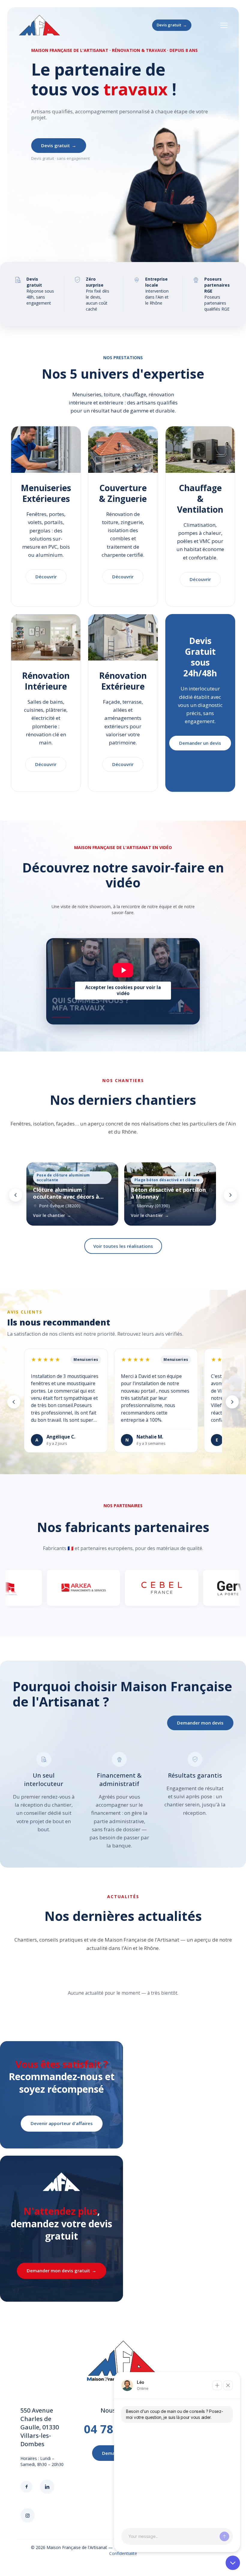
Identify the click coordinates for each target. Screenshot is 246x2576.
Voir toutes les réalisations (123, 1246)
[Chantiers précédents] (16, 1195)
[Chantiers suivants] (230, 1195)
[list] (123, 1195)
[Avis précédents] (14, 1402)
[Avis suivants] (232, 1402)
